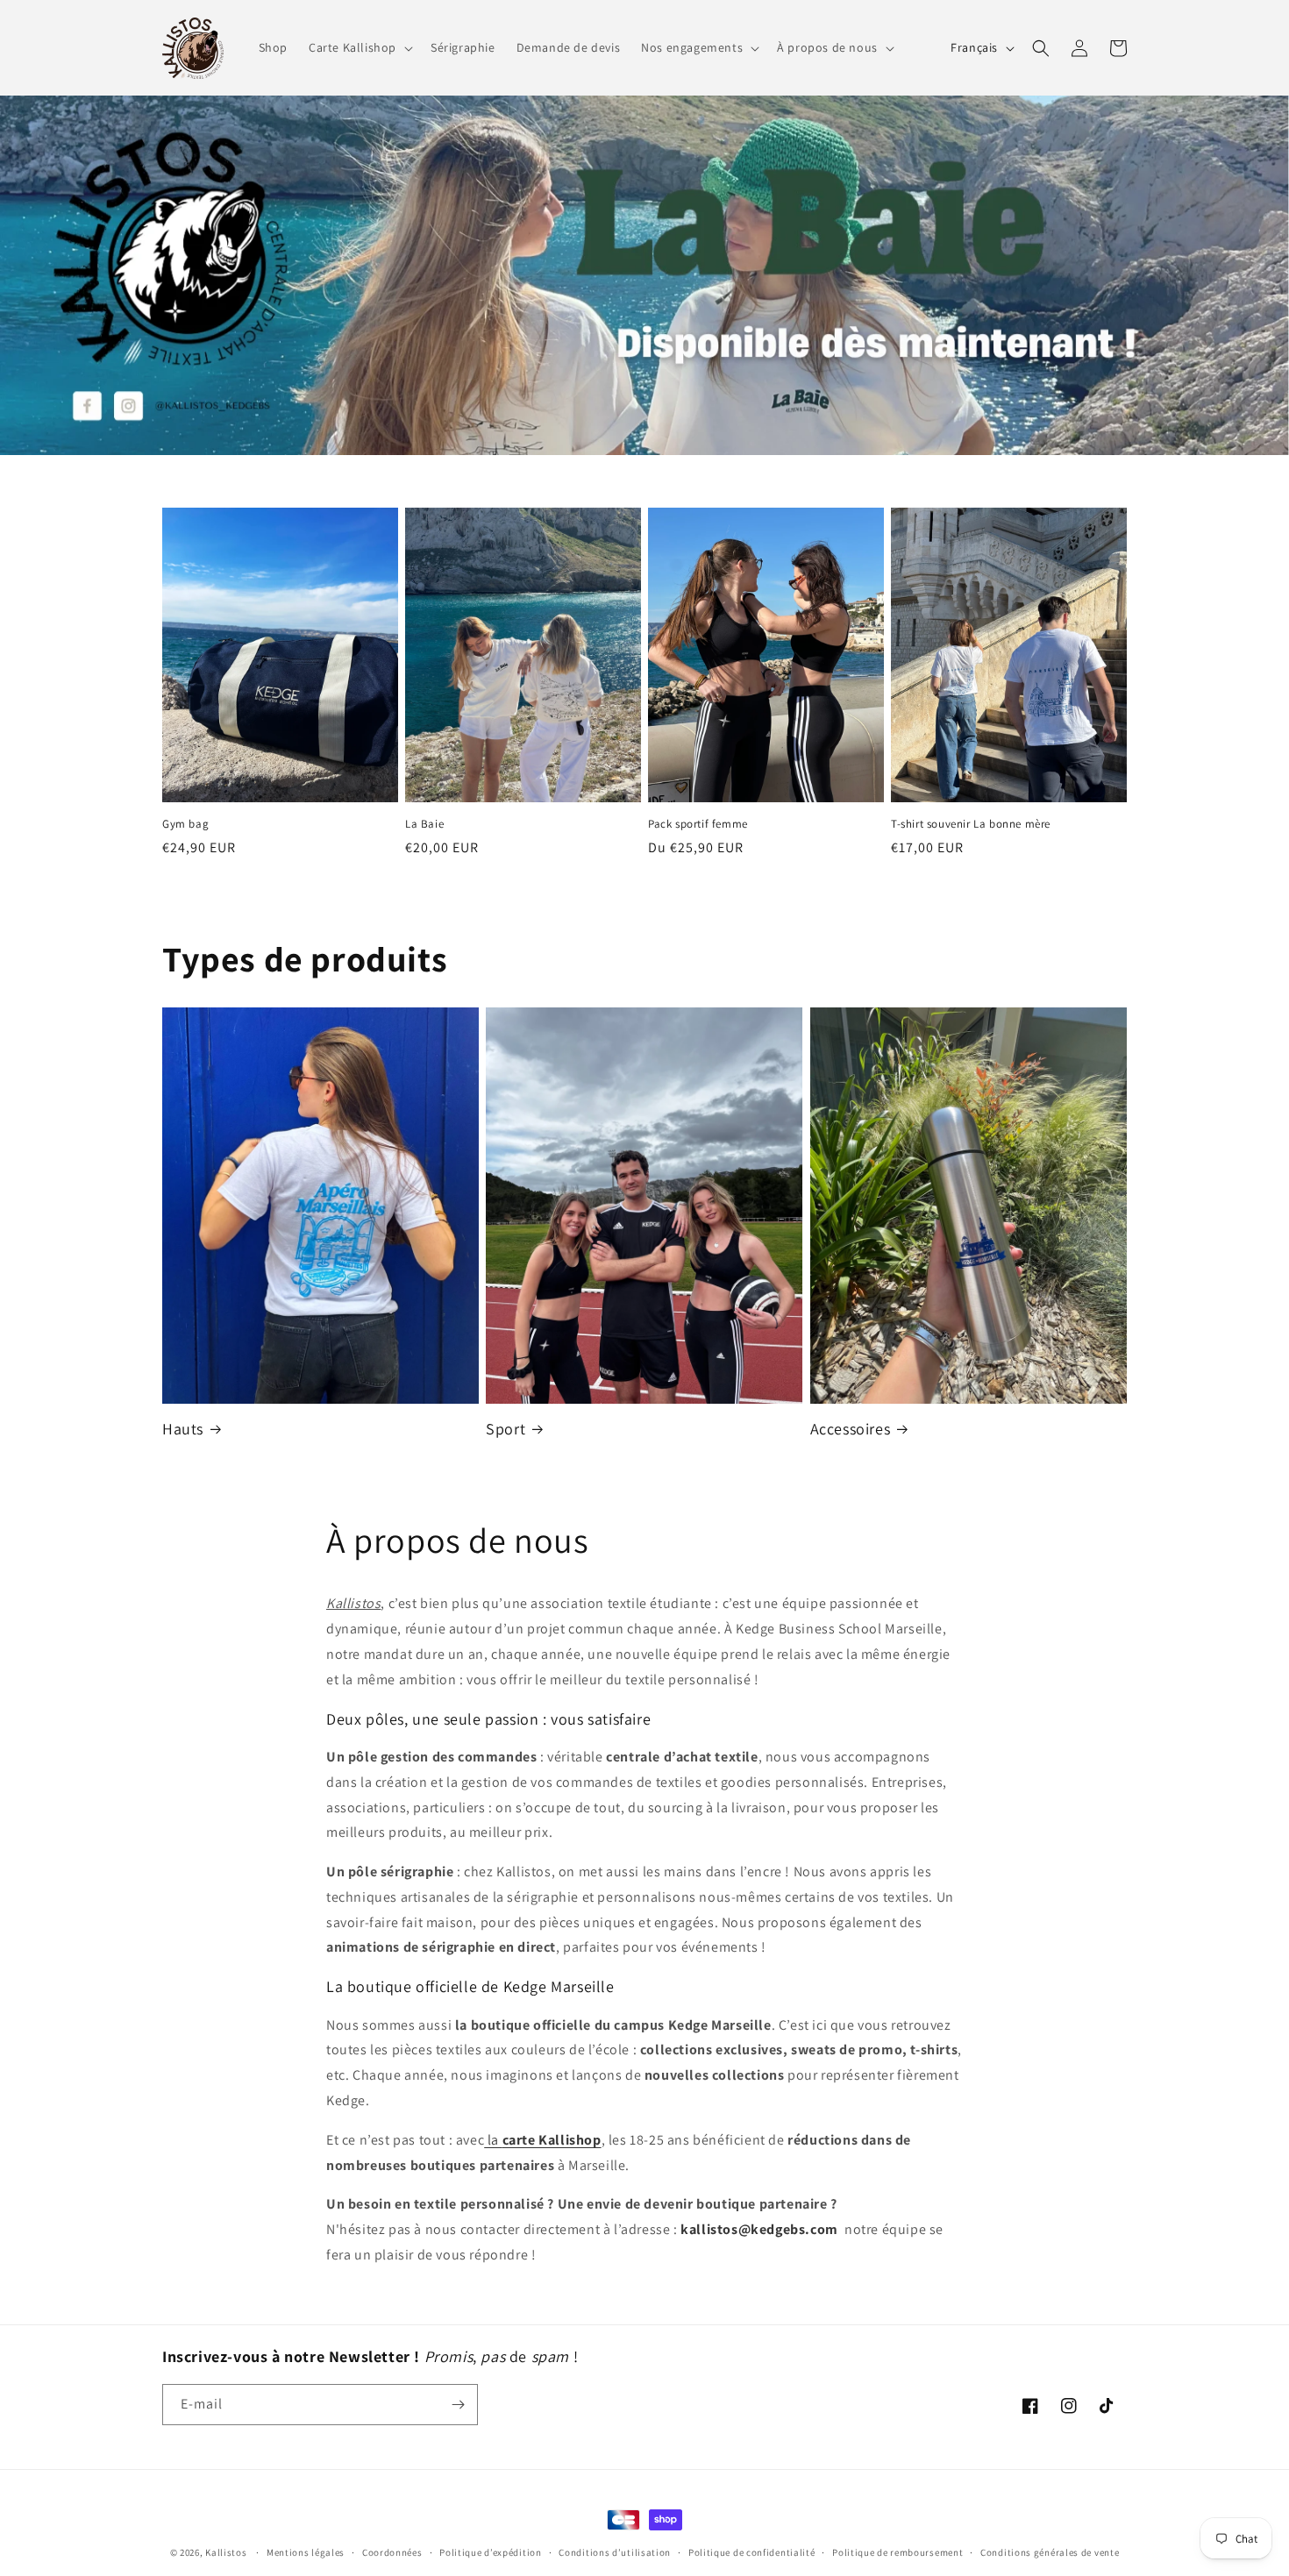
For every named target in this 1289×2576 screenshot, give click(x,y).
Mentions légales (306, 2552)
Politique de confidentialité (752, 2552)
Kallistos (226, 2552)
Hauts (183, 1429)
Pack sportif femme (698, 824)
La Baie (424, 824)
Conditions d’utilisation (615, 2552)
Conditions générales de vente (1050, 2552)
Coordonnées (392, 2552)
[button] (359, 47)
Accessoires (851, 1429)
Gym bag (185, 824)
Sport (506, 1429)
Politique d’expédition (490, 2552)
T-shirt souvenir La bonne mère (971, 824)
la (542, 2140)
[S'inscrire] (458, 2405)
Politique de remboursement (897, 2552)
